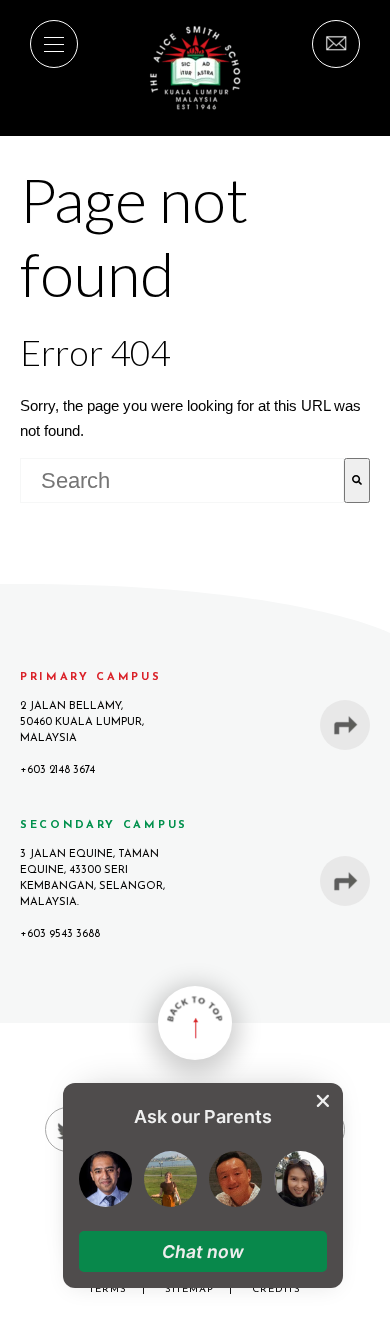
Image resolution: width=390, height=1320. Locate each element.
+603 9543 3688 (60, 934)
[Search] (357, 480)
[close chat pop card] (323, 1101)
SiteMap (189, 1289)
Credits (276, 1289)
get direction (345, 725)
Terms (108, 1289)
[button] (203, 1251)
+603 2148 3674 (57, 770)
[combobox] (182, 480)
